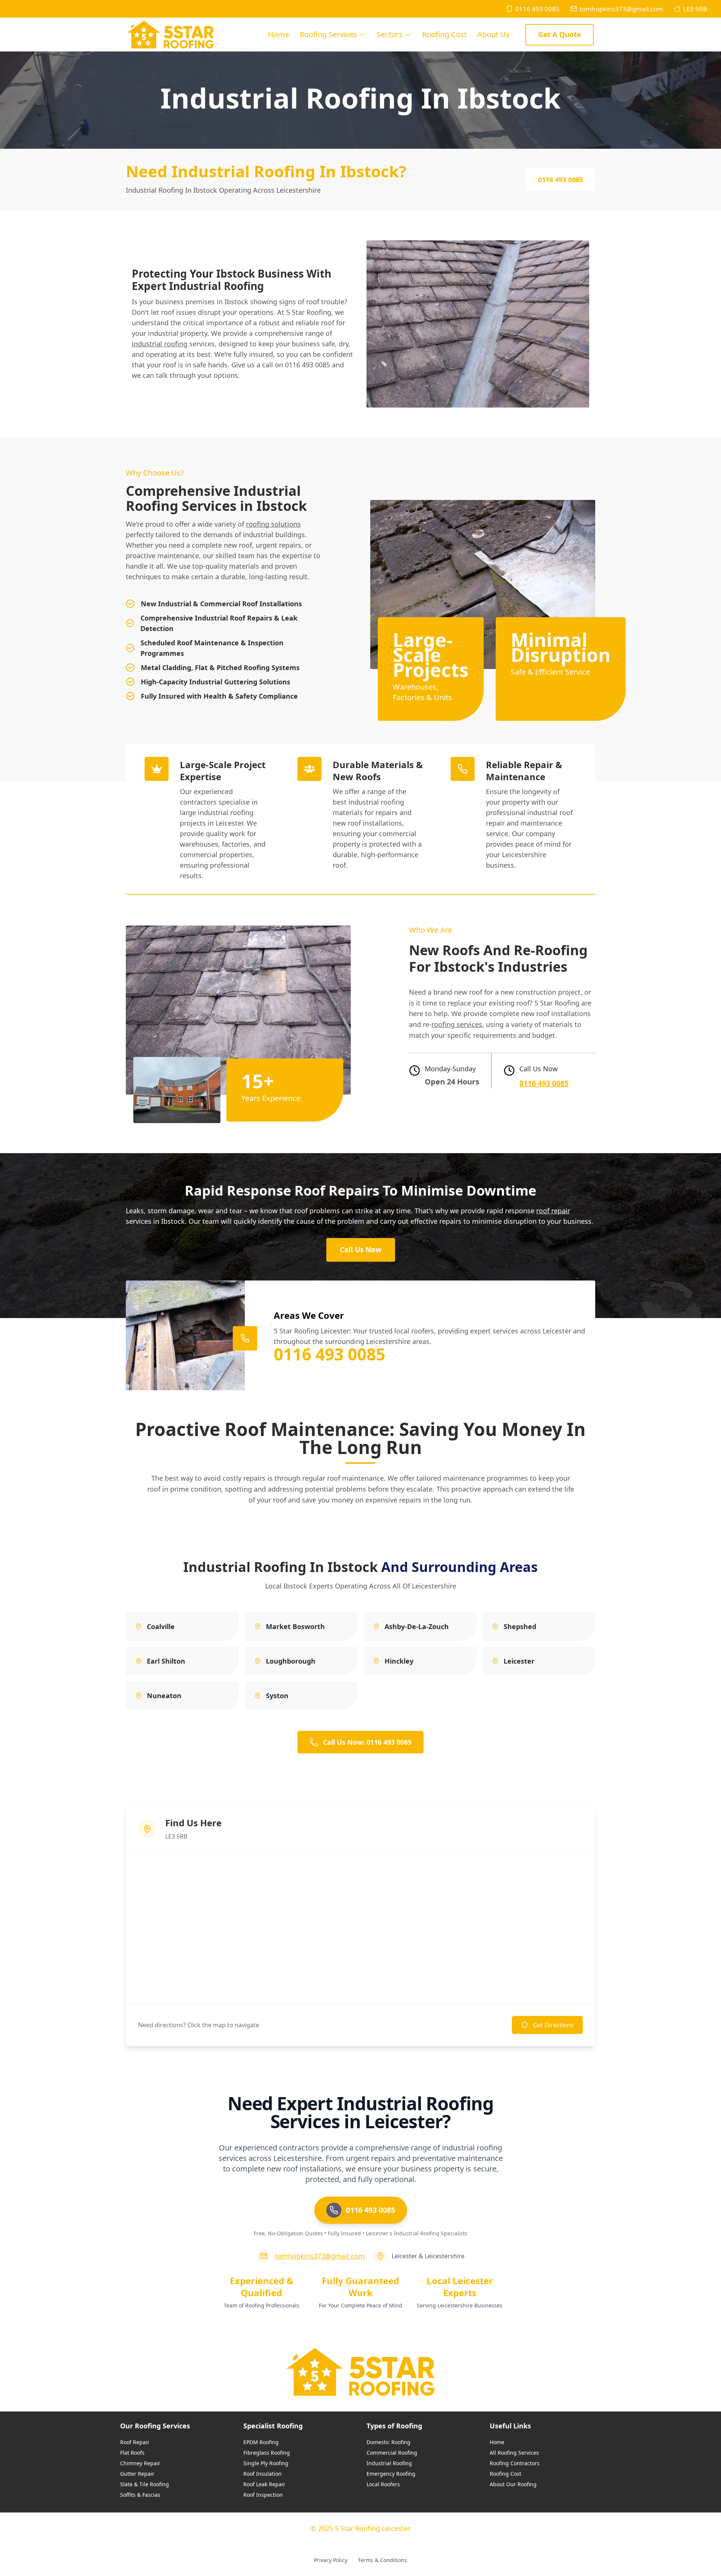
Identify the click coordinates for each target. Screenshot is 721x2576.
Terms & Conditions (382, 2560)
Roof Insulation (262, 2474)
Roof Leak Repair (264, 2484)
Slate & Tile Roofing (145, 2484)
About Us (493, 34)
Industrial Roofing (389, 2463)
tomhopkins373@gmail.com (621, 9)
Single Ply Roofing (266, 2463)
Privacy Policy (331, 2560)
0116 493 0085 (537, 9)
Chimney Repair (140, 2463)
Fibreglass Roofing (267, 2453)
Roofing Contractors (515, 2463)
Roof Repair (135, 2442)
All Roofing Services (514, 2453)
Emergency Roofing (391, 2474)
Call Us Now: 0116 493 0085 (367, 1742)
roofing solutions (273, 524)
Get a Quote (560, 35)
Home (278, 34)
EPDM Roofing (261, 2442)
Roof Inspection (263, 2495)
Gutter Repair (137, 2474)
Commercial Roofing (392, 2453)
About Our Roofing (513, 2484)
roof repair (553, 1211)
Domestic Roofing (388, 2442)
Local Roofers (383, 2484)
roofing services (457, 1024)
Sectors (390, 34)
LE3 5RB (695, 9)
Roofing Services (328, 34)
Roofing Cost (444, 34)
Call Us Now (361, 1250)
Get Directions (553, 2025)
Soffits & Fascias (140, 2495)
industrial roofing (160, 344)
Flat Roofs (132, 2453)
